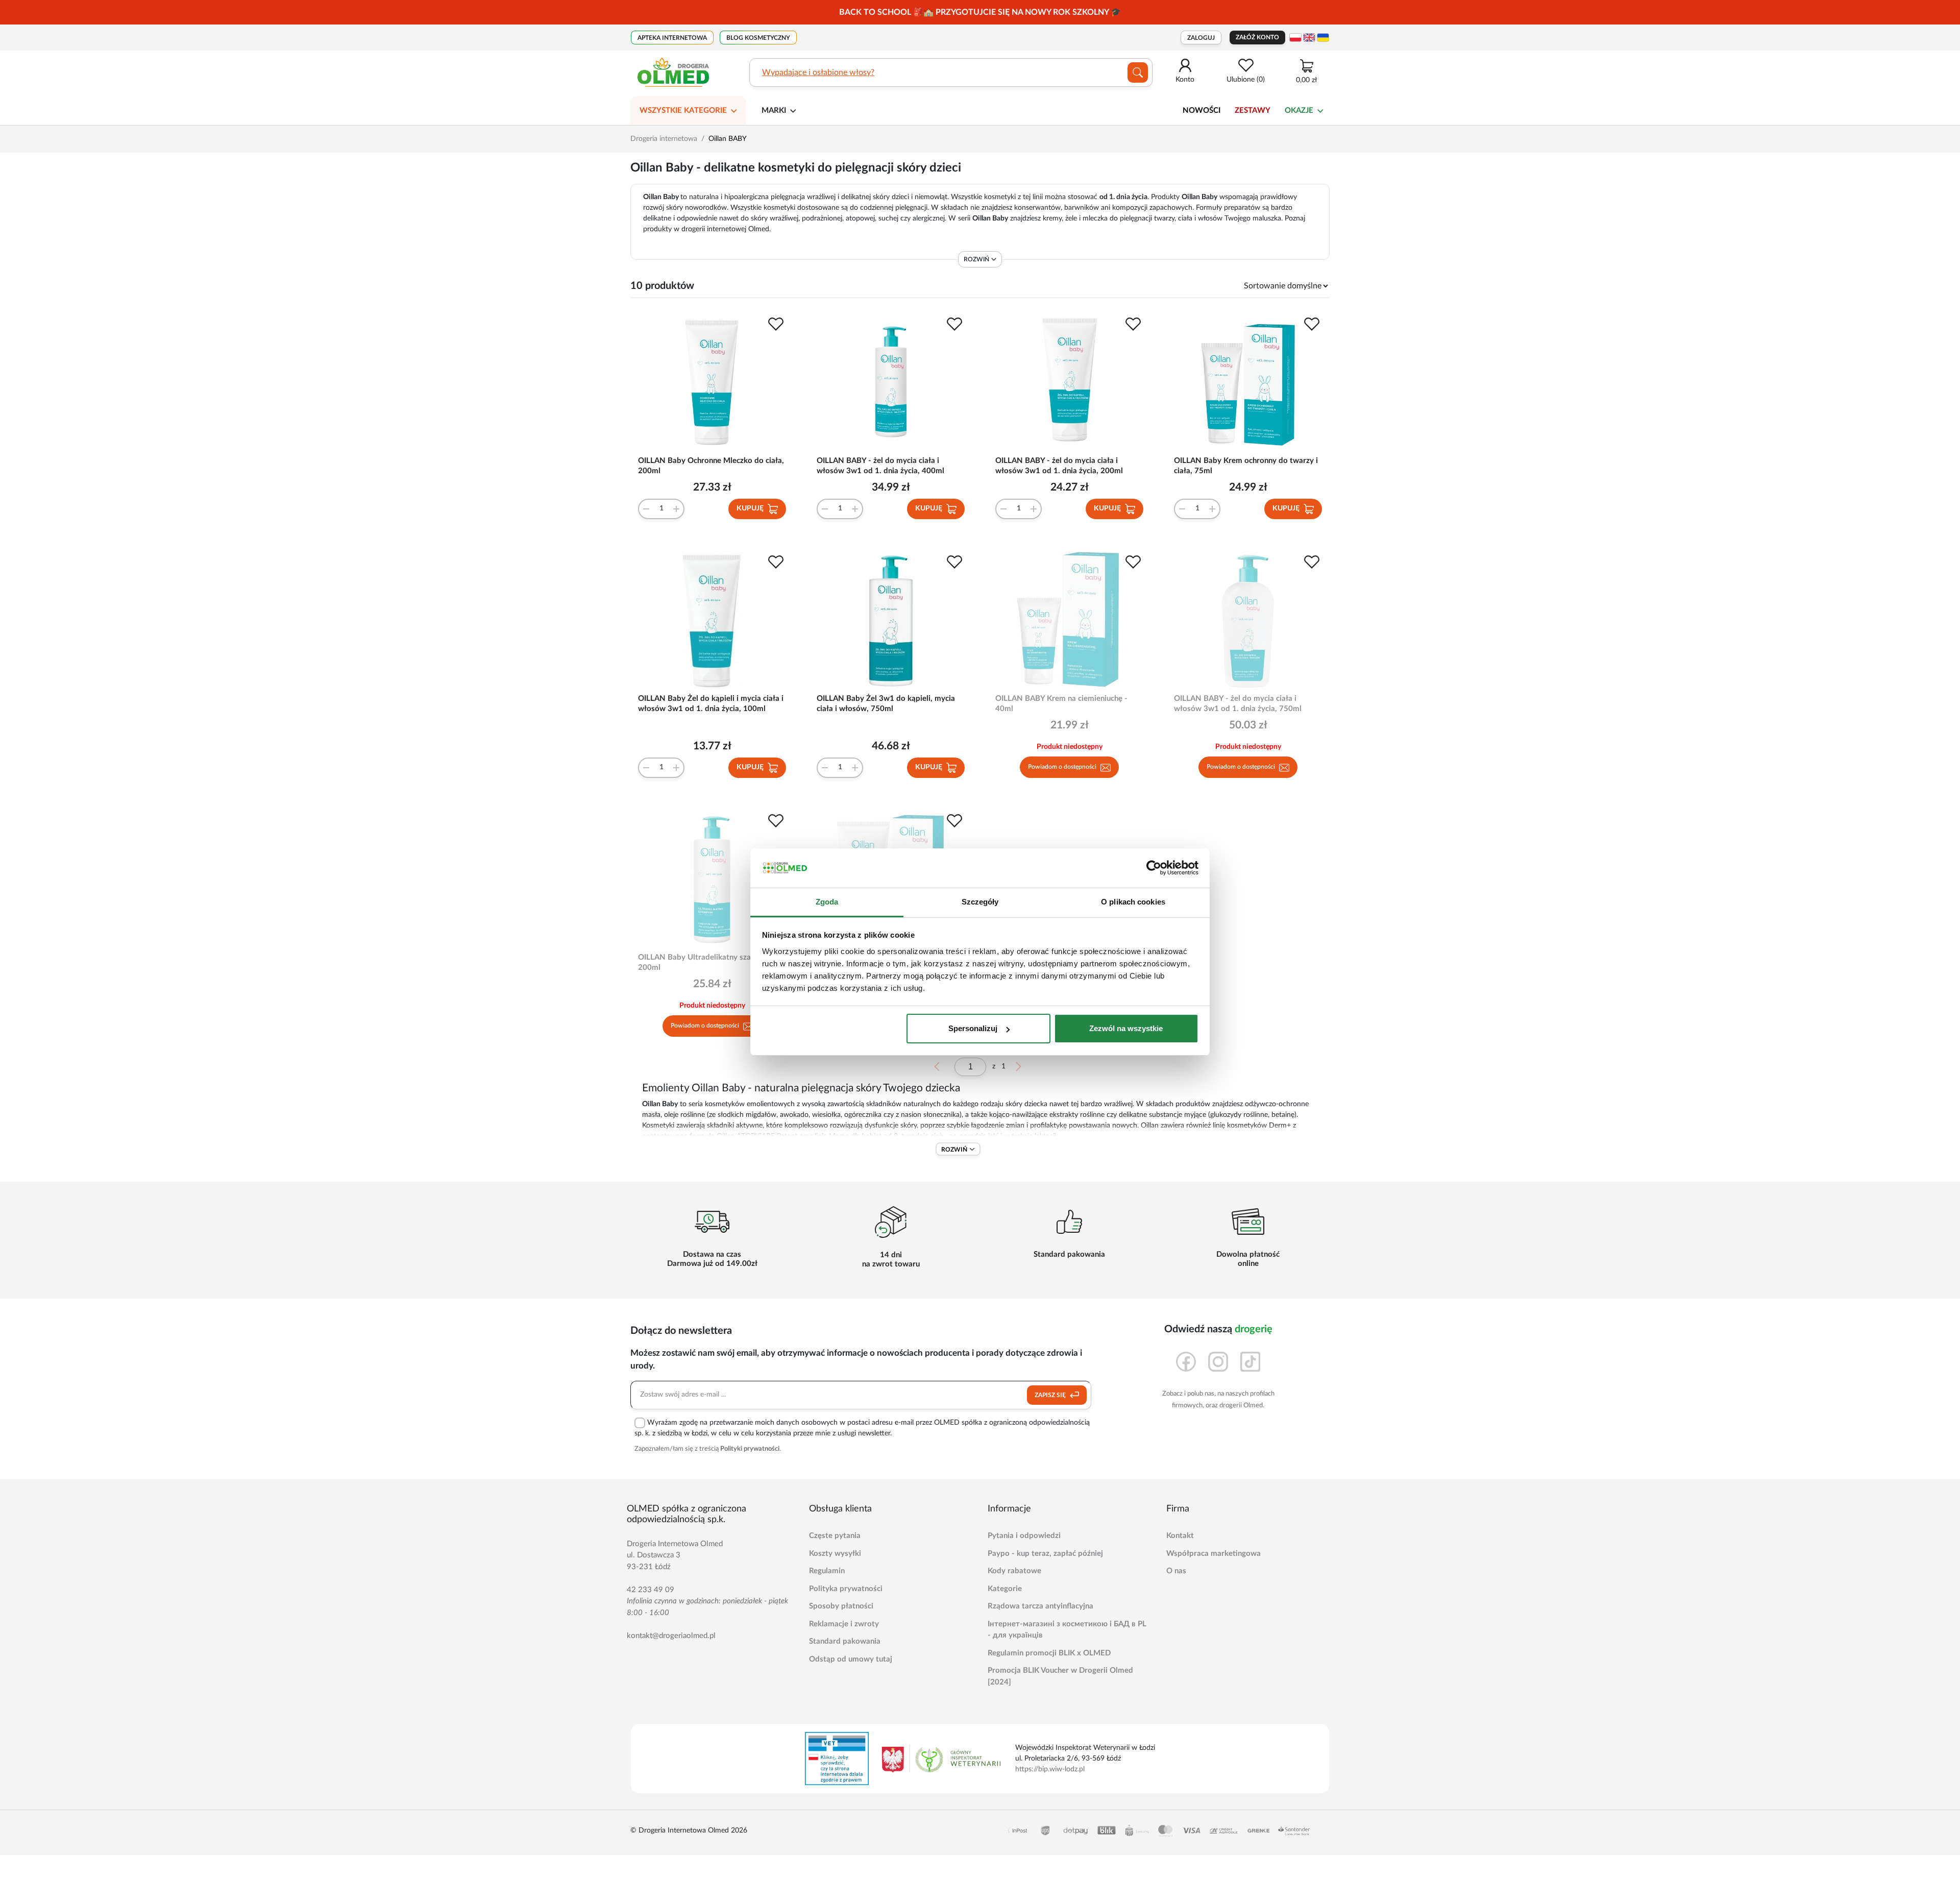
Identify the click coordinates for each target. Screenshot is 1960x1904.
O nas (1176, 1571)
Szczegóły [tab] (980, 902)
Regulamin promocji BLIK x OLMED (1049, 1653)
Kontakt (1180, 1536)
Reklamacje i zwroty (844, 1624)
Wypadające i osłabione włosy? (818, 72)
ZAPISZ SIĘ (1051, 1395)
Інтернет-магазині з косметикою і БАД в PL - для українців (1067, 1630)
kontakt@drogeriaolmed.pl (671, 1636)
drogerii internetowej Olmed (725, 229)
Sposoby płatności (841, 1606)
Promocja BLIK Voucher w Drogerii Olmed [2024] (1060, 1676)
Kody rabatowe (1014, 1571)
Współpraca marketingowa (1214, 1554)
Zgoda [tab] (827, 902)
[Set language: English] (1309, 38)
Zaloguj (1201, 38)
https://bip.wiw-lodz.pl (1050, 1769)
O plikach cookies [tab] (1133, 902)
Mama (839, 1136)
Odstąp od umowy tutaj (851, 1659)
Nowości (1202, 111)
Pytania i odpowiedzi (1024, 1536)
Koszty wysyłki (835, 1554)
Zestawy (1253, 111)
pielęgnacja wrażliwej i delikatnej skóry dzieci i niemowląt (859, 197)
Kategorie (1005, 1589)
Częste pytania (835, 1536)
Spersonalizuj (973, 1028)
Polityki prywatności (750, 1449)
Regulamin (827, 1571)
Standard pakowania (845, 1641)
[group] (980, 12)
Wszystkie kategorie (683, 111)
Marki (774, 111)
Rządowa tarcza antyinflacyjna (1040, 1606)
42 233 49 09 (651, 1590)
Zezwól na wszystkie (1126, 1028)
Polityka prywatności (846, 1589)
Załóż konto (1257, 37)
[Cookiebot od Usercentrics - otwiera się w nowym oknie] (1154, 868)
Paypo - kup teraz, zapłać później (1045, 1554)
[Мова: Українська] (1323, 38)
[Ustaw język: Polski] (1295, 38)
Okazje (1299, 111)
